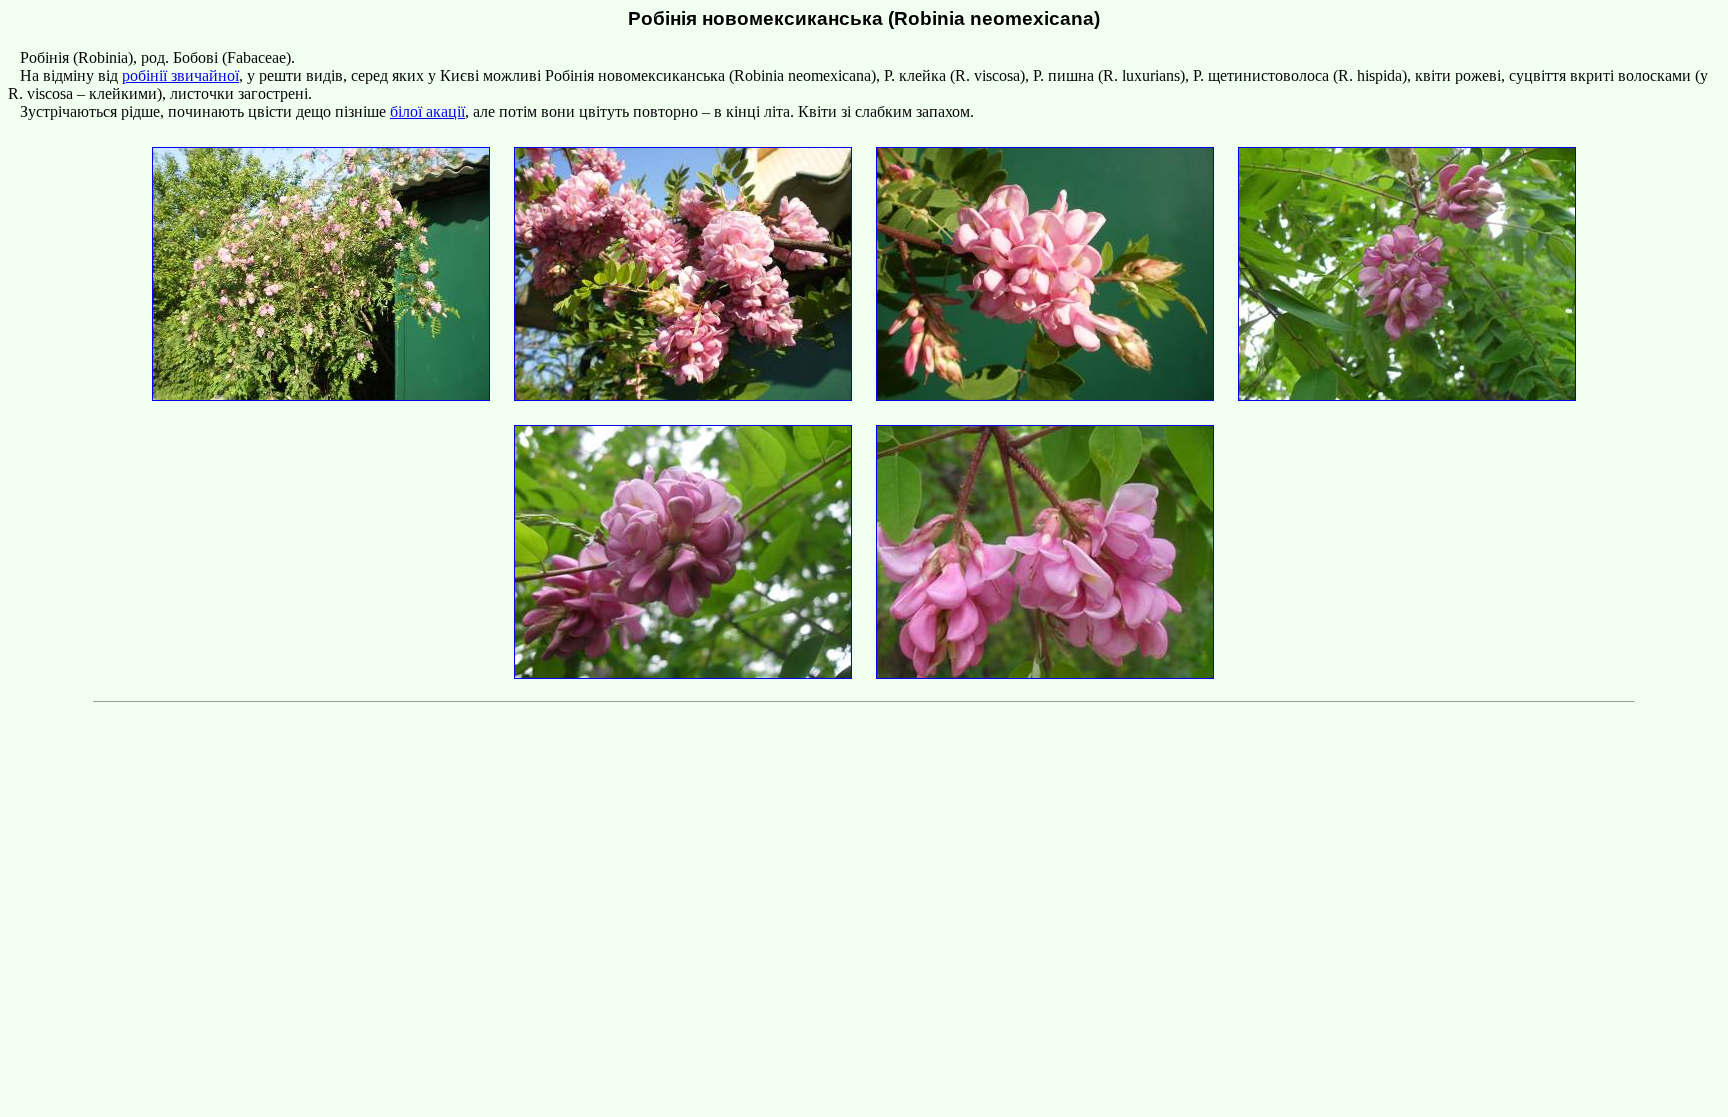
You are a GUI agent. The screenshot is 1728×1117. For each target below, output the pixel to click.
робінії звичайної (180, 75)
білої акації (427, 111)
